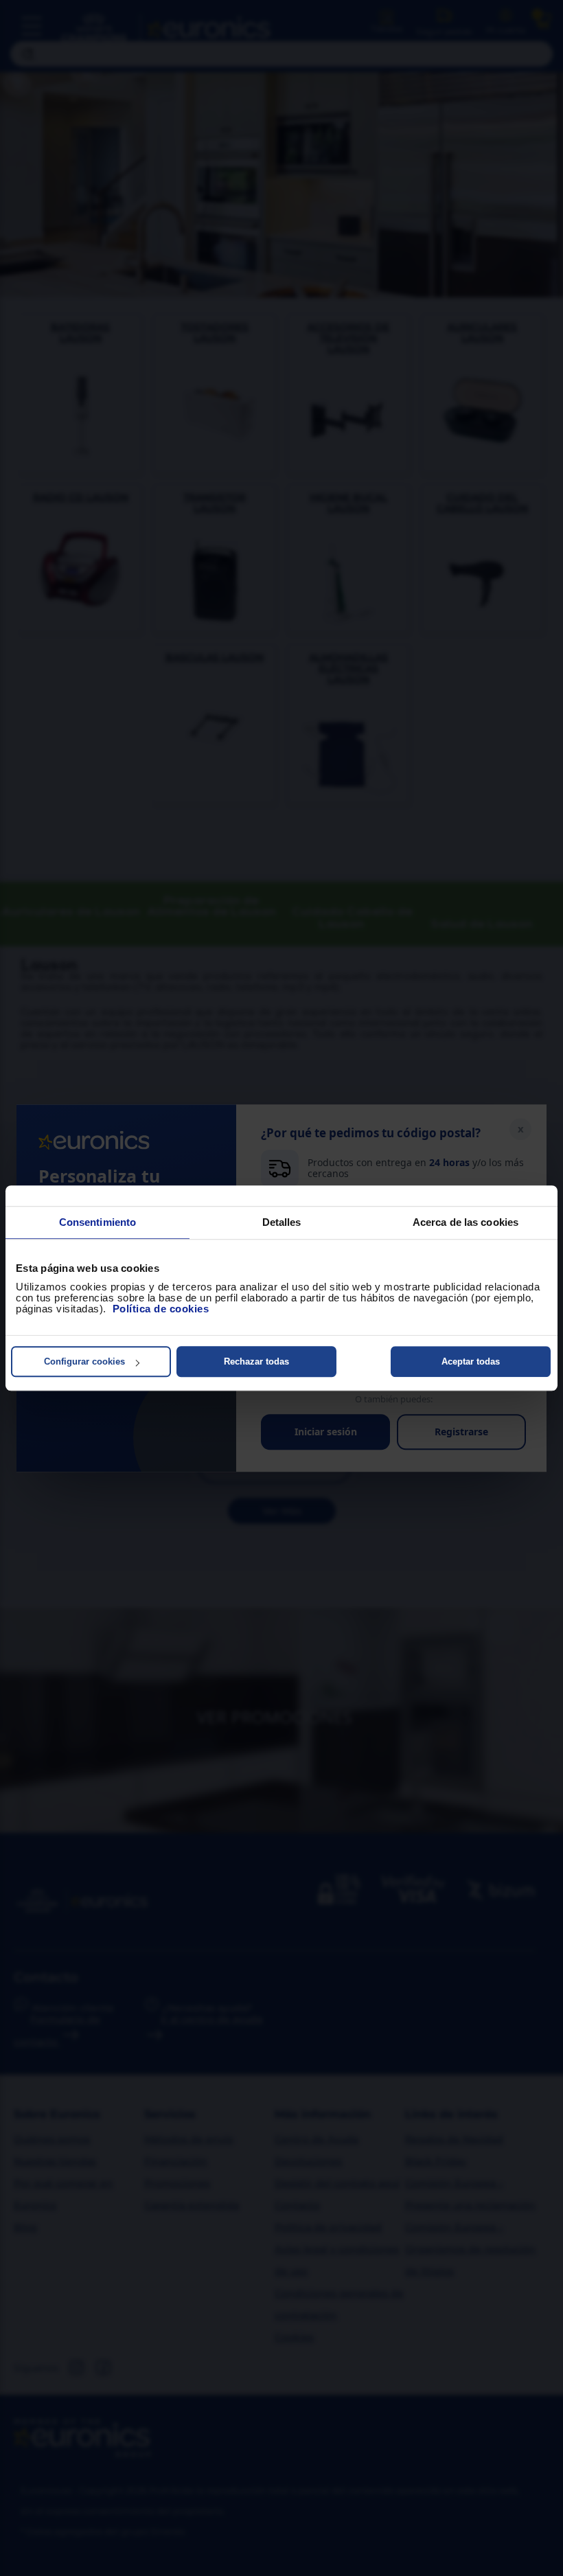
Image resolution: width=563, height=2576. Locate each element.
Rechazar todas (256, 1361)
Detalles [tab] (282, 1222)
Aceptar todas (471, 1361)
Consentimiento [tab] (97, 1222)
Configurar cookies (84, 1361)
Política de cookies (161, 1309)
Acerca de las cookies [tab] (466, 1222)
